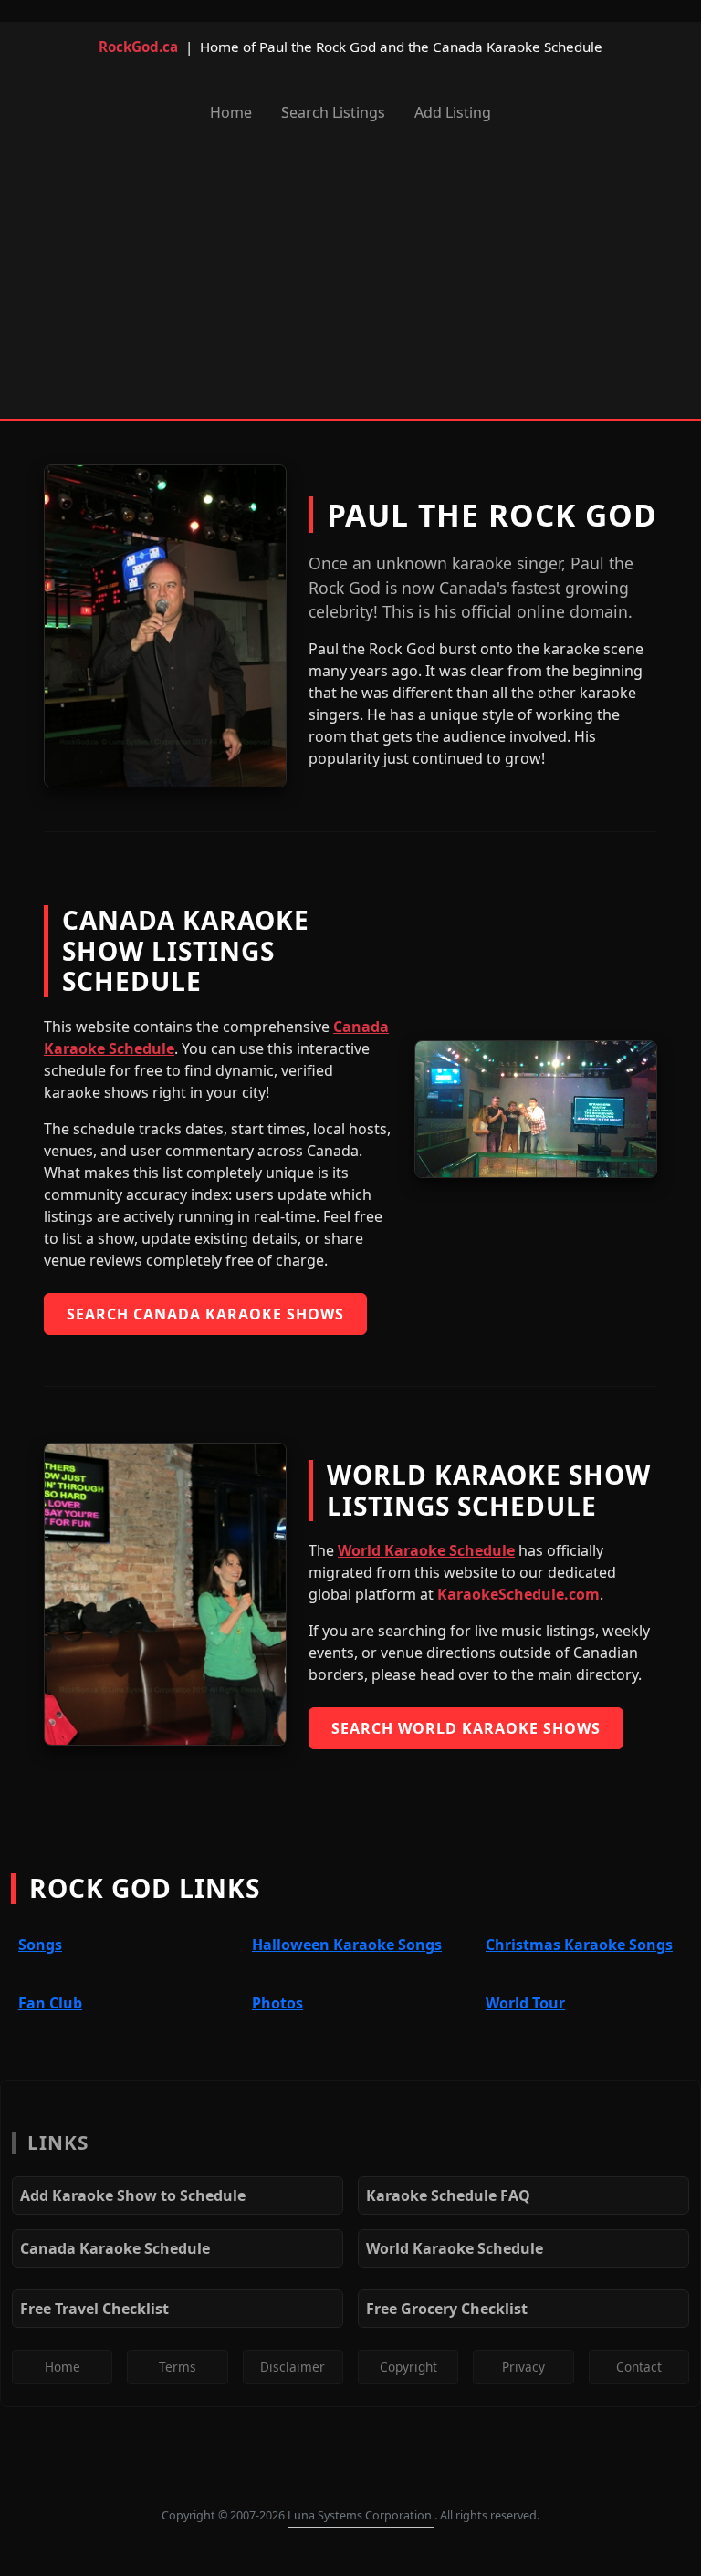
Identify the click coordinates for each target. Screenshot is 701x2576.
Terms (178, 2367)
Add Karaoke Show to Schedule (133, 2195)
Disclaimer (293, 2367)
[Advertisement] (350, 275)
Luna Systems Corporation (361, 2515)
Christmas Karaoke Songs (579, 1945)
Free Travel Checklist (94, 2309)
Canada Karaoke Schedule (115, 2248)
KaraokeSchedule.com (518, 1594)
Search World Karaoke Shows (466, 1728)
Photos (277, 2003)
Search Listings (333, 112)
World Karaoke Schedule (426, 1550)
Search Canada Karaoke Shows (205, 1314)
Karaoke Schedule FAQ (448, 2195)
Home (231, 112)
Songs (40, 1945)
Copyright (408, 2367)
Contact (639, 2367)
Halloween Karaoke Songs (347, 1945)
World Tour (525, 2003)
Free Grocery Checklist (447, 2309)
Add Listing (453, 112)
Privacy (523, 2367)
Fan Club (50, 2003)
